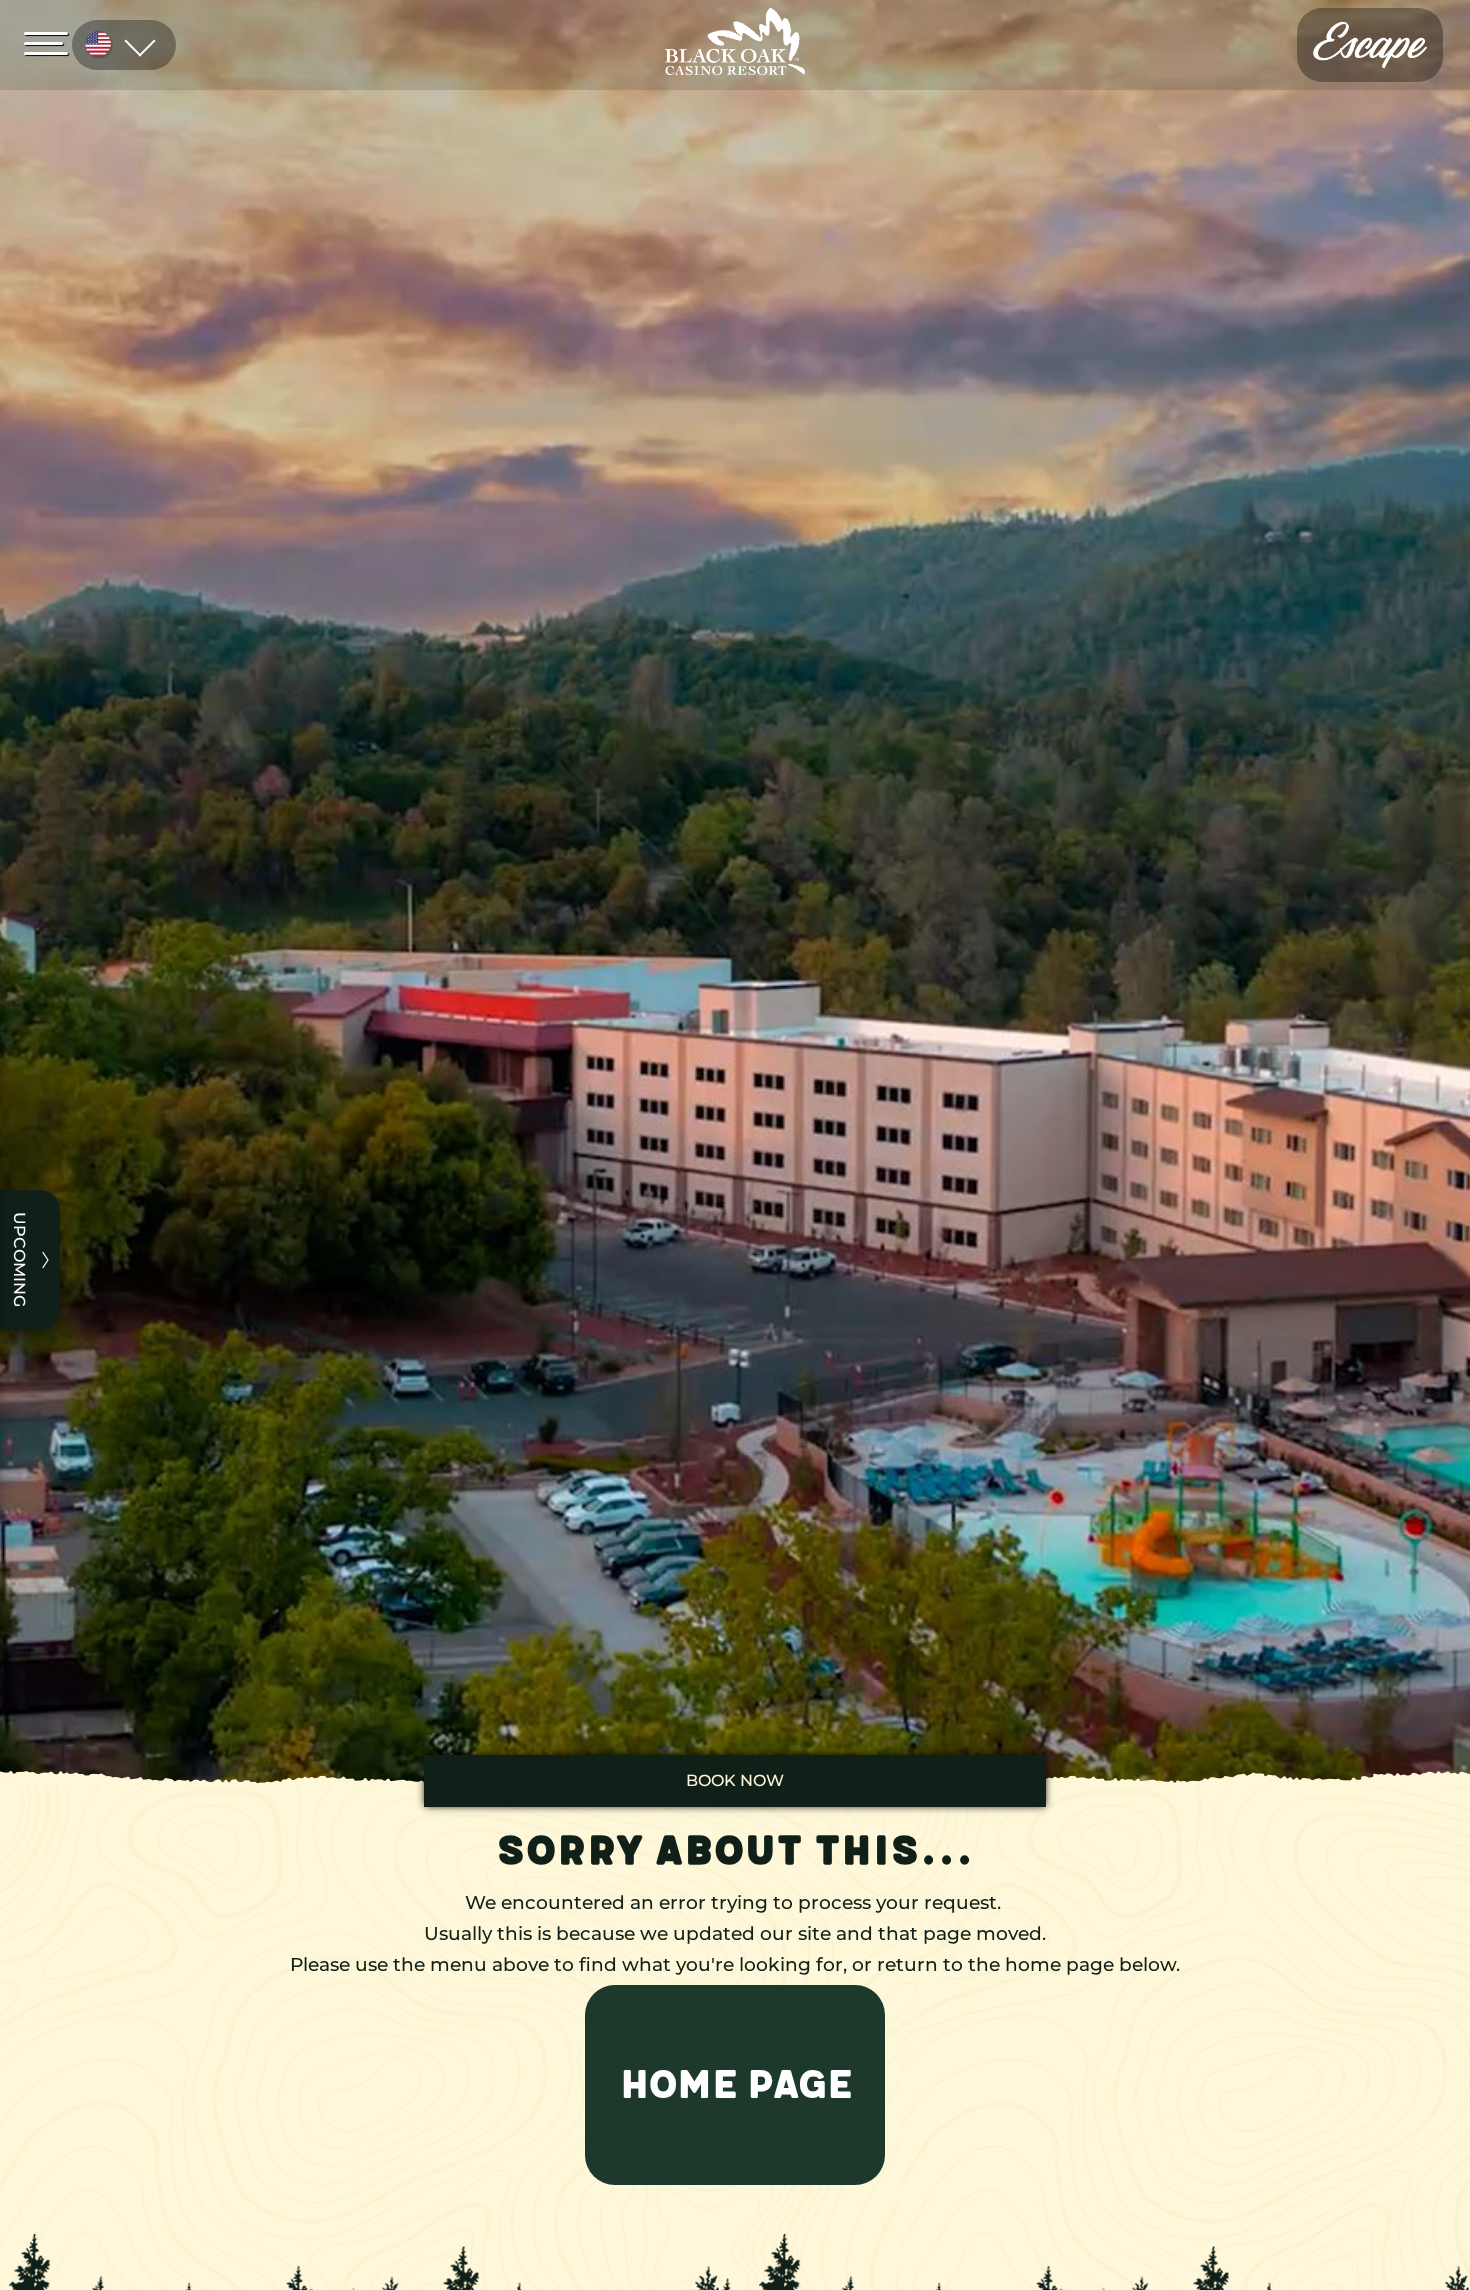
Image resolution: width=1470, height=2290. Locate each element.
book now (735, 1780)
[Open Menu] (52, 42)
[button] (735, 2085)
